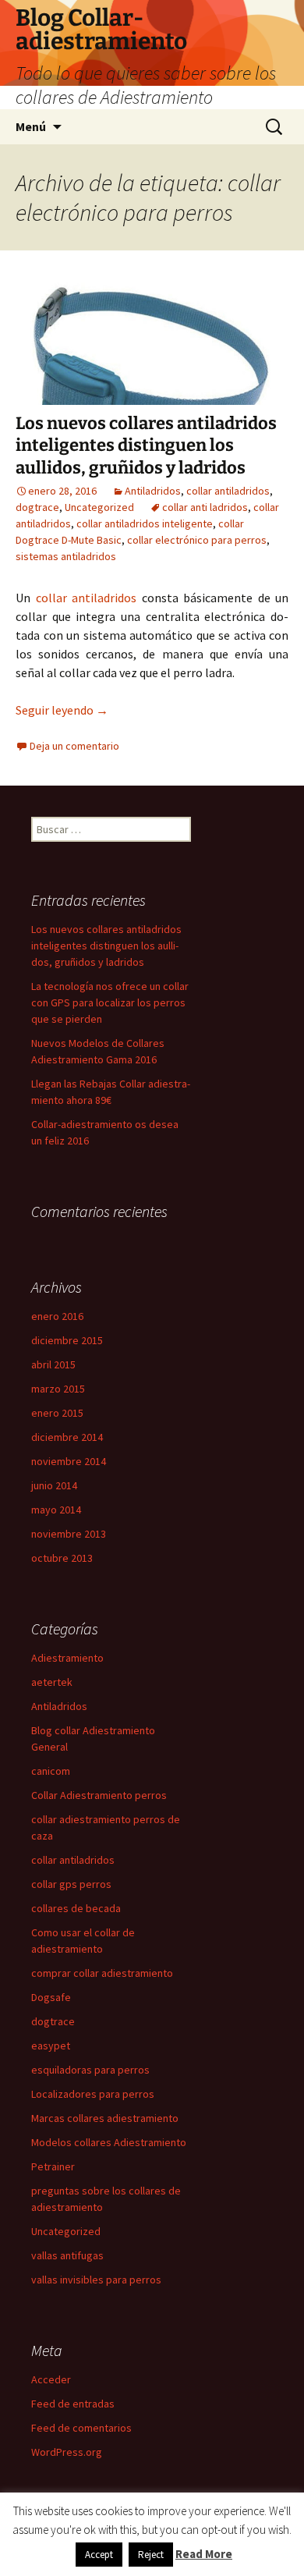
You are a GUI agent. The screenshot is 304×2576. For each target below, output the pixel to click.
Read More (204, 2554)
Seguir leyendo (62, 710)
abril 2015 (53, 1364)
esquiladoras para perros (90, 2070)
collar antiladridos (228, 491)
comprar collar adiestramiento (102, 1973)
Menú (31, 126)
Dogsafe (51, 1997)
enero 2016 (57, 1316)
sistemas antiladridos (66, 556)
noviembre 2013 (69, 1534)
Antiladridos (153, 491)
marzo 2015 (58, 1389)
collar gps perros (71, 1884)
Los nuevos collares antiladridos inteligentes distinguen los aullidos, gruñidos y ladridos (146, 445)
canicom (51, 1771)
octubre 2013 (62, 1558)
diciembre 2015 (67, 1340)
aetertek (52, 1682)
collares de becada (76, 1908)
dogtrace (37, 507)
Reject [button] (151, 2555)
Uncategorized (99, 507)
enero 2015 (57, 1413)
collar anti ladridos (205, 507)
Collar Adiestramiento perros (99, 1795)
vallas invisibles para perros (96, 2280)
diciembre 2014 (67, 1437)
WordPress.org (67, 2452)
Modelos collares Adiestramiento (109, 2142)
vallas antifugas (67, 2255)
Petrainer (53, 2166)
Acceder (51, 2379)
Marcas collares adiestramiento (105, 2118)
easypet (51, 2046)
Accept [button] (99, 2555)
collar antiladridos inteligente (145, 523)
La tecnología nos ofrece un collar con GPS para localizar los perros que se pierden (110, 1002)
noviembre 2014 (69, 1461)
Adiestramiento (67, 1658)
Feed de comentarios (81, 2428)
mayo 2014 (56, 1510)
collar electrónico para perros (197, 540)
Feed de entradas (73, 2404)
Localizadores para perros (93, 2094)
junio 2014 (54, 1485)
